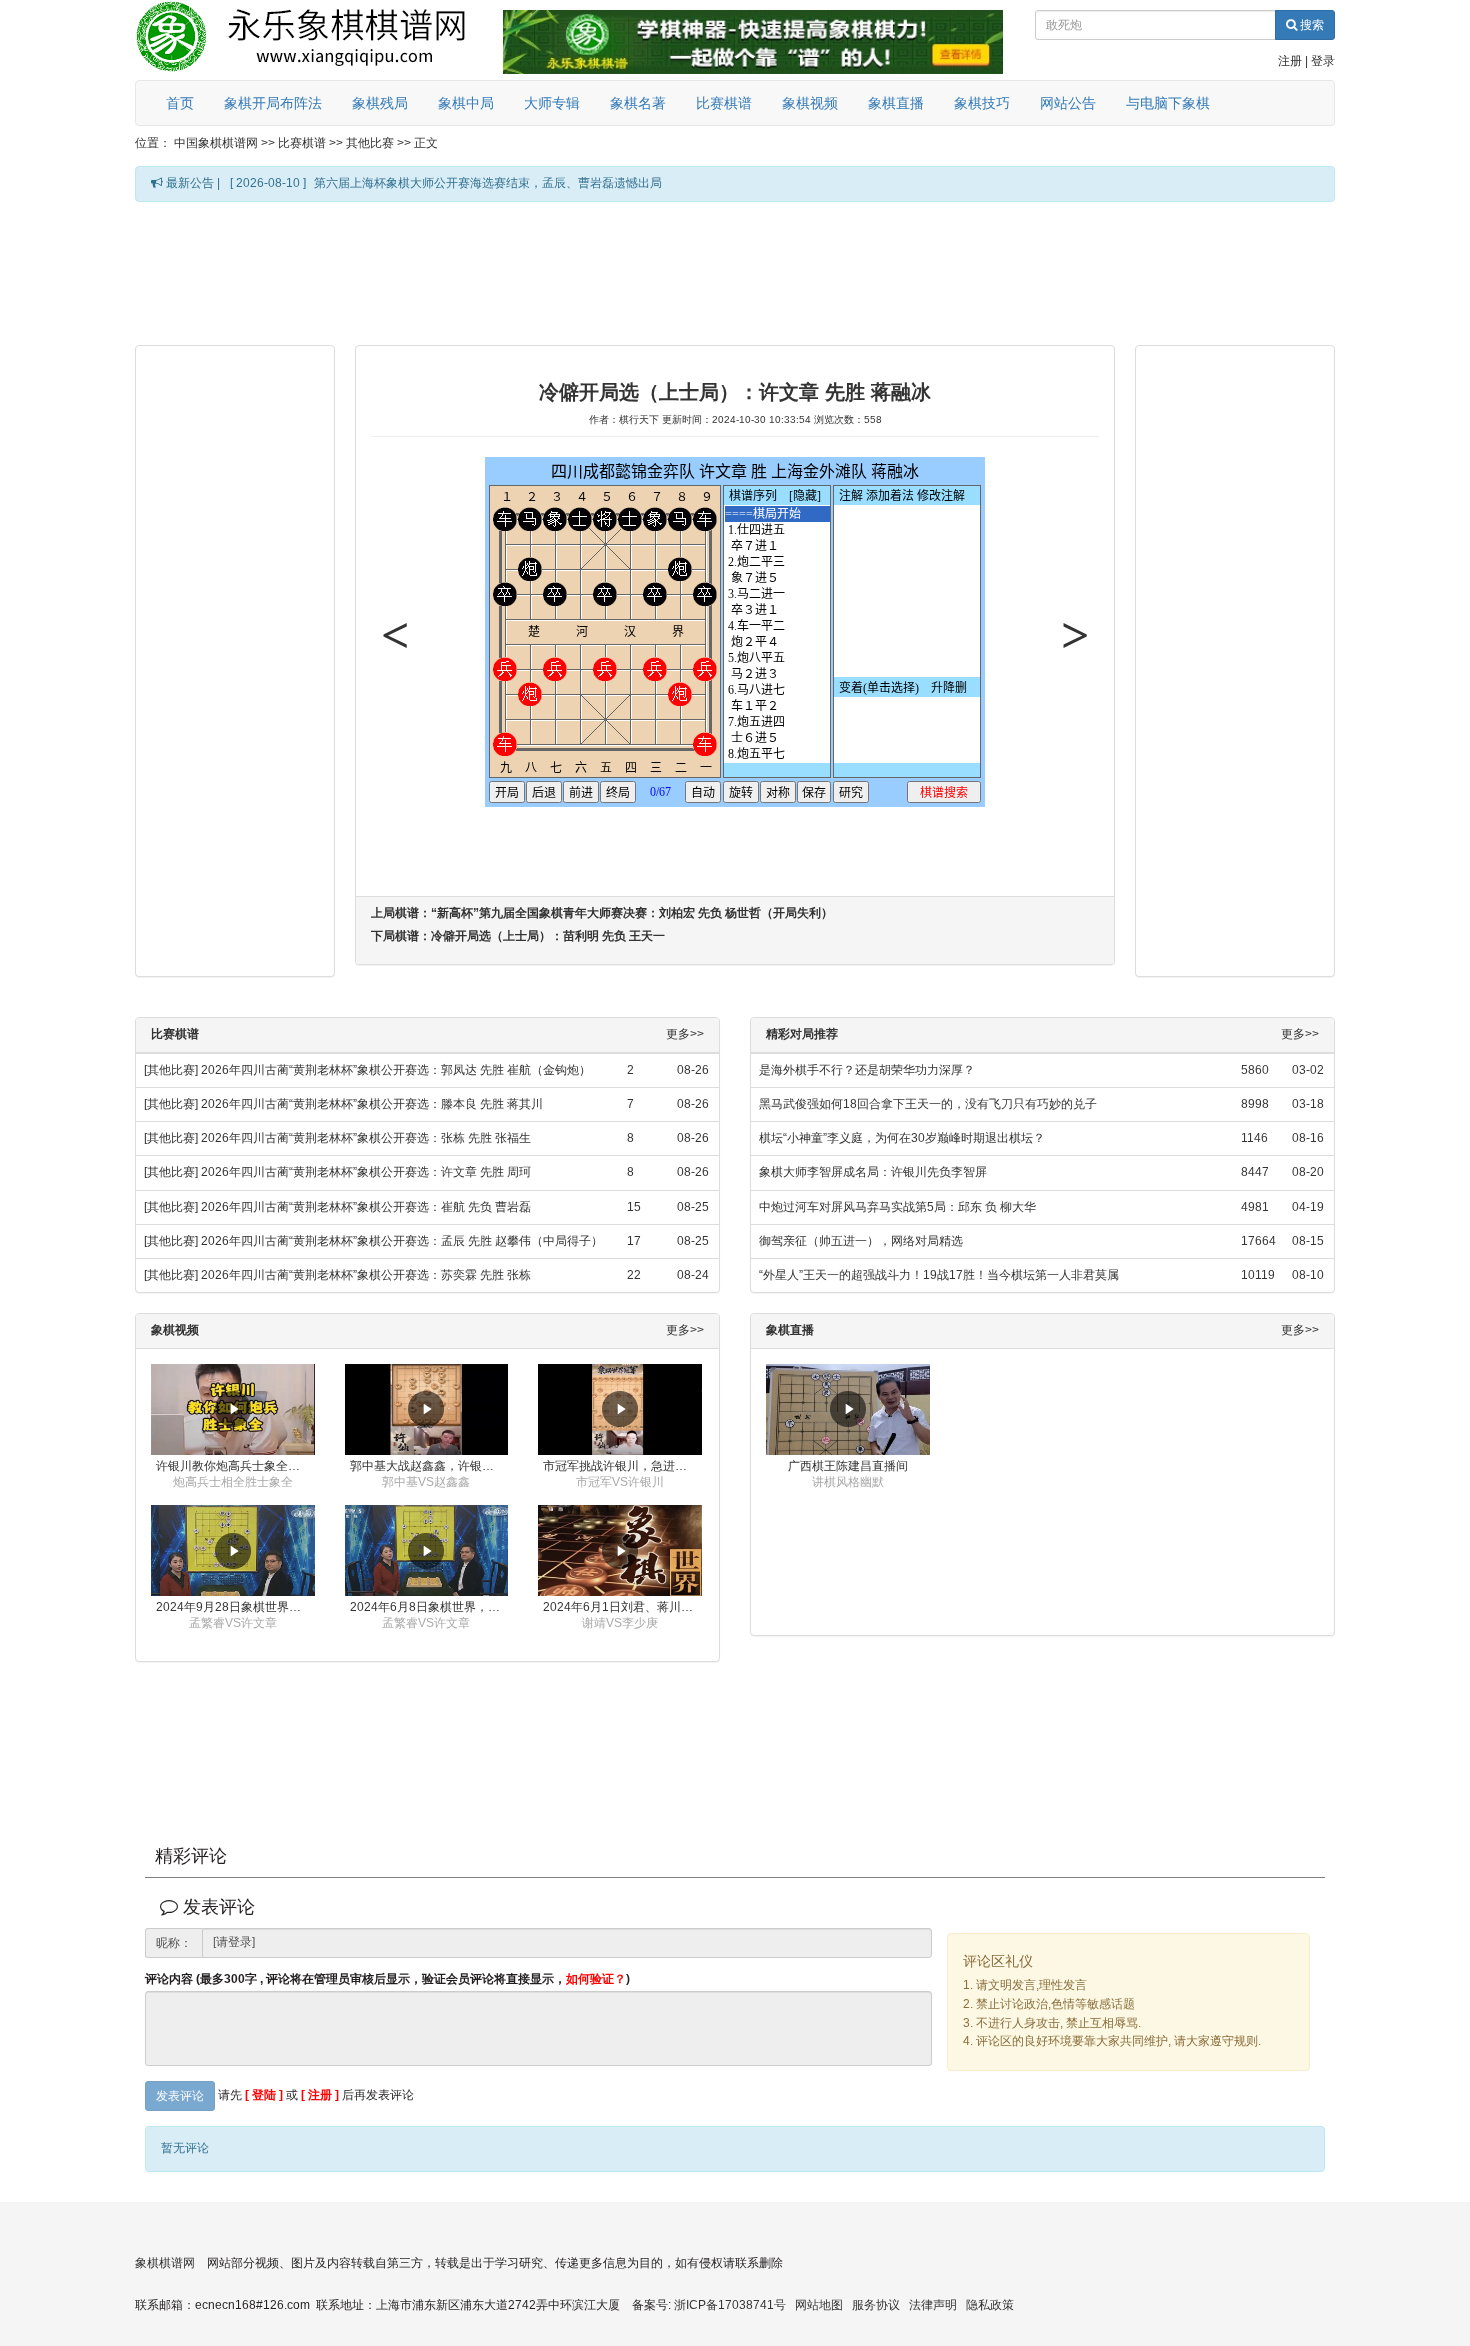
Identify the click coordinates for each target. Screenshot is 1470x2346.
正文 (426, 143)
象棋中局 (466, 103)
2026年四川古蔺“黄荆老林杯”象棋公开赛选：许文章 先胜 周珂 (366, 1172)
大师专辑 (552, 103)
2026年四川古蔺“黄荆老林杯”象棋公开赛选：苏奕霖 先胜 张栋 (366, 1275)
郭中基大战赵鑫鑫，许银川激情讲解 (429, 1466)
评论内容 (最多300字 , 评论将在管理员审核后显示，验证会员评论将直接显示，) (387, 1979)
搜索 (1310, 25)
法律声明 (933, 2305)
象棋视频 (810, 103)
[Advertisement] (735, 272)
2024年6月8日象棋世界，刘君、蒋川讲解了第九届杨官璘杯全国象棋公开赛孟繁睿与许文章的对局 (429, 1607)
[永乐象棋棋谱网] (315, 40)
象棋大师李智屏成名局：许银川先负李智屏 (873, 1172)
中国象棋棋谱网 (216, 143)
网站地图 (819, 2305)
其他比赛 (370, 143)
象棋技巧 (982, 103)
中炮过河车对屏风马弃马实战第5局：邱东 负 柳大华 (897, 1207)
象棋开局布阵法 (273, 103)
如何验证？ (596, 1979)
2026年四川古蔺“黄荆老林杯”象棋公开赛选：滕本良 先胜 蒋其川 (372, 1104)
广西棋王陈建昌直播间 (848, 1466)
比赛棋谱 (724, 103)
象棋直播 (896, 103)
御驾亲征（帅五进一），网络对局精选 (861, 1241)
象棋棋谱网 (165, 2263)
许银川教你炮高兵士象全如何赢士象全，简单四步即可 (235, 1466)
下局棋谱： (518, 936)
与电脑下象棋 (1168, 103)
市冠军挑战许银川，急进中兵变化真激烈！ (622, 1466)
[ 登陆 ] (264, 2095)
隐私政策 (990, 2305)
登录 (1323, 61)
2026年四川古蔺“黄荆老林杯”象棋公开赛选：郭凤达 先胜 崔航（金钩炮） (396, 1070)
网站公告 (1068, 103)
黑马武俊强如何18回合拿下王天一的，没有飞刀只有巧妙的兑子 (928, 1104)
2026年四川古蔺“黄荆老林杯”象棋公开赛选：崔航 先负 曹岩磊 (366, 1207)
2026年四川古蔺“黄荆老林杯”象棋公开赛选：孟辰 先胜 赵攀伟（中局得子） (402, 1241)
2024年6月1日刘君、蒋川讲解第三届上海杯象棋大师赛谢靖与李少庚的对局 (622, 1607)
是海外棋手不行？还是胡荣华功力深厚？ (867, 1070)
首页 (180, 103)
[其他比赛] (171, 1070)
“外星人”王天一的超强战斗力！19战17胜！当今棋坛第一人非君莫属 (939, 1275)
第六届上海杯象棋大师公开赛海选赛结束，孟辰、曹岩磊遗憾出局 (488, 183)
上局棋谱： (602, 913)
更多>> (685, 1034)
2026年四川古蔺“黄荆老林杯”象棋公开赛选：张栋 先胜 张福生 (366, 1138)
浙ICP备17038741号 (730, 2305)
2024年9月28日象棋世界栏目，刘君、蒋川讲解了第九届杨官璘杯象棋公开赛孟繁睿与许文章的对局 (235, 1607)
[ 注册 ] (320, 2095)
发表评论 (180, 2096)
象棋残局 (380, 103)
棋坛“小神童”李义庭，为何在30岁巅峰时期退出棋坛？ (902, 1138)
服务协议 (876, 2305)
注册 (1290, 61)
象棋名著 (638, 103)
